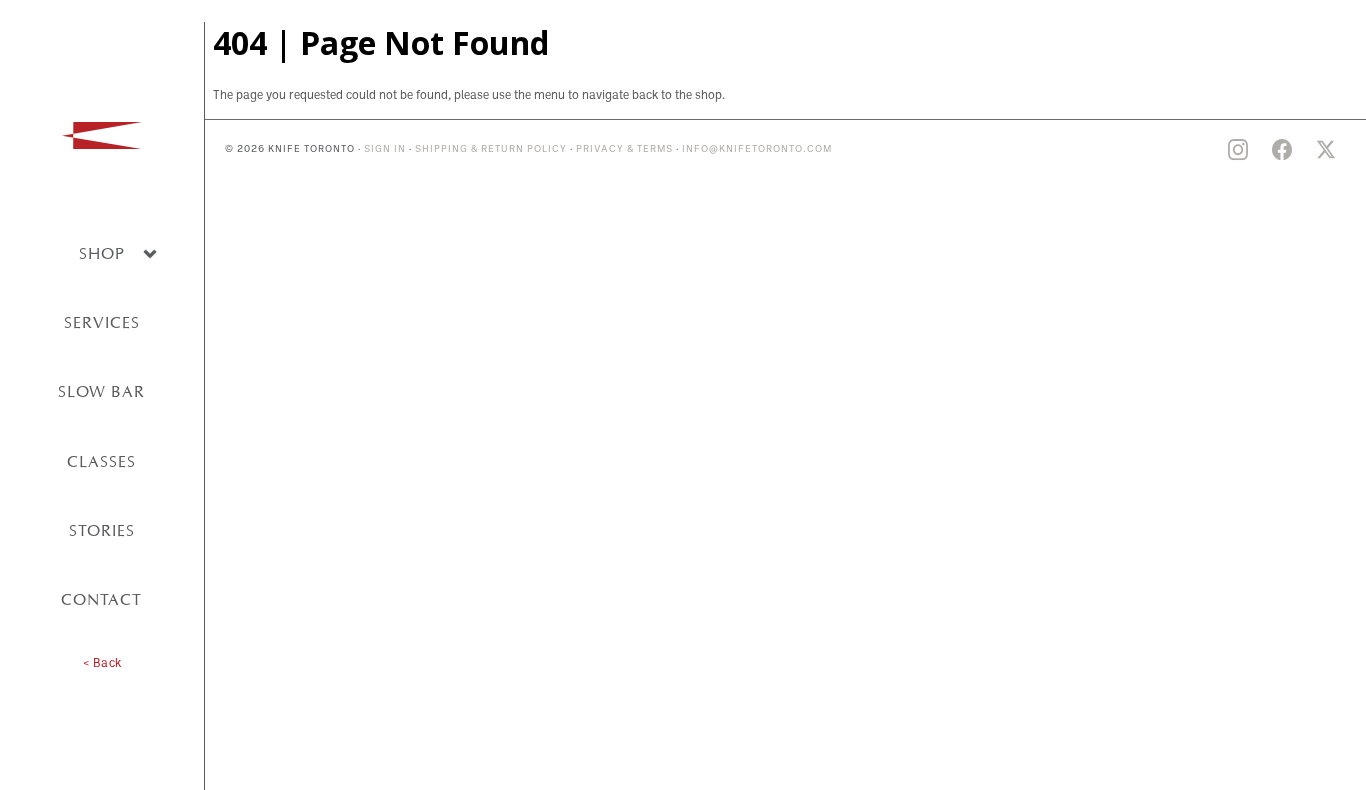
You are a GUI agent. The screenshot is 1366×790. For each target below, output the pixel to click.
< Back (102, 664)
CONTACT (101, 599)
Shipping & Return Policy (491, 149)
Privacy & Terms (624, 149)
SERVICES (102, 322)
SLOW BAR (101, 391)
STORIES (102, 530)
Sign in (385, 149)
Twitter (1326, 150)
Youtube (1194, 150)
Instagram (1238, 150)
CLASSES (101, 461)
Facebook (1282, 150)
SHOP (102, 253)
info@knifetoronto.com (757, 149)
